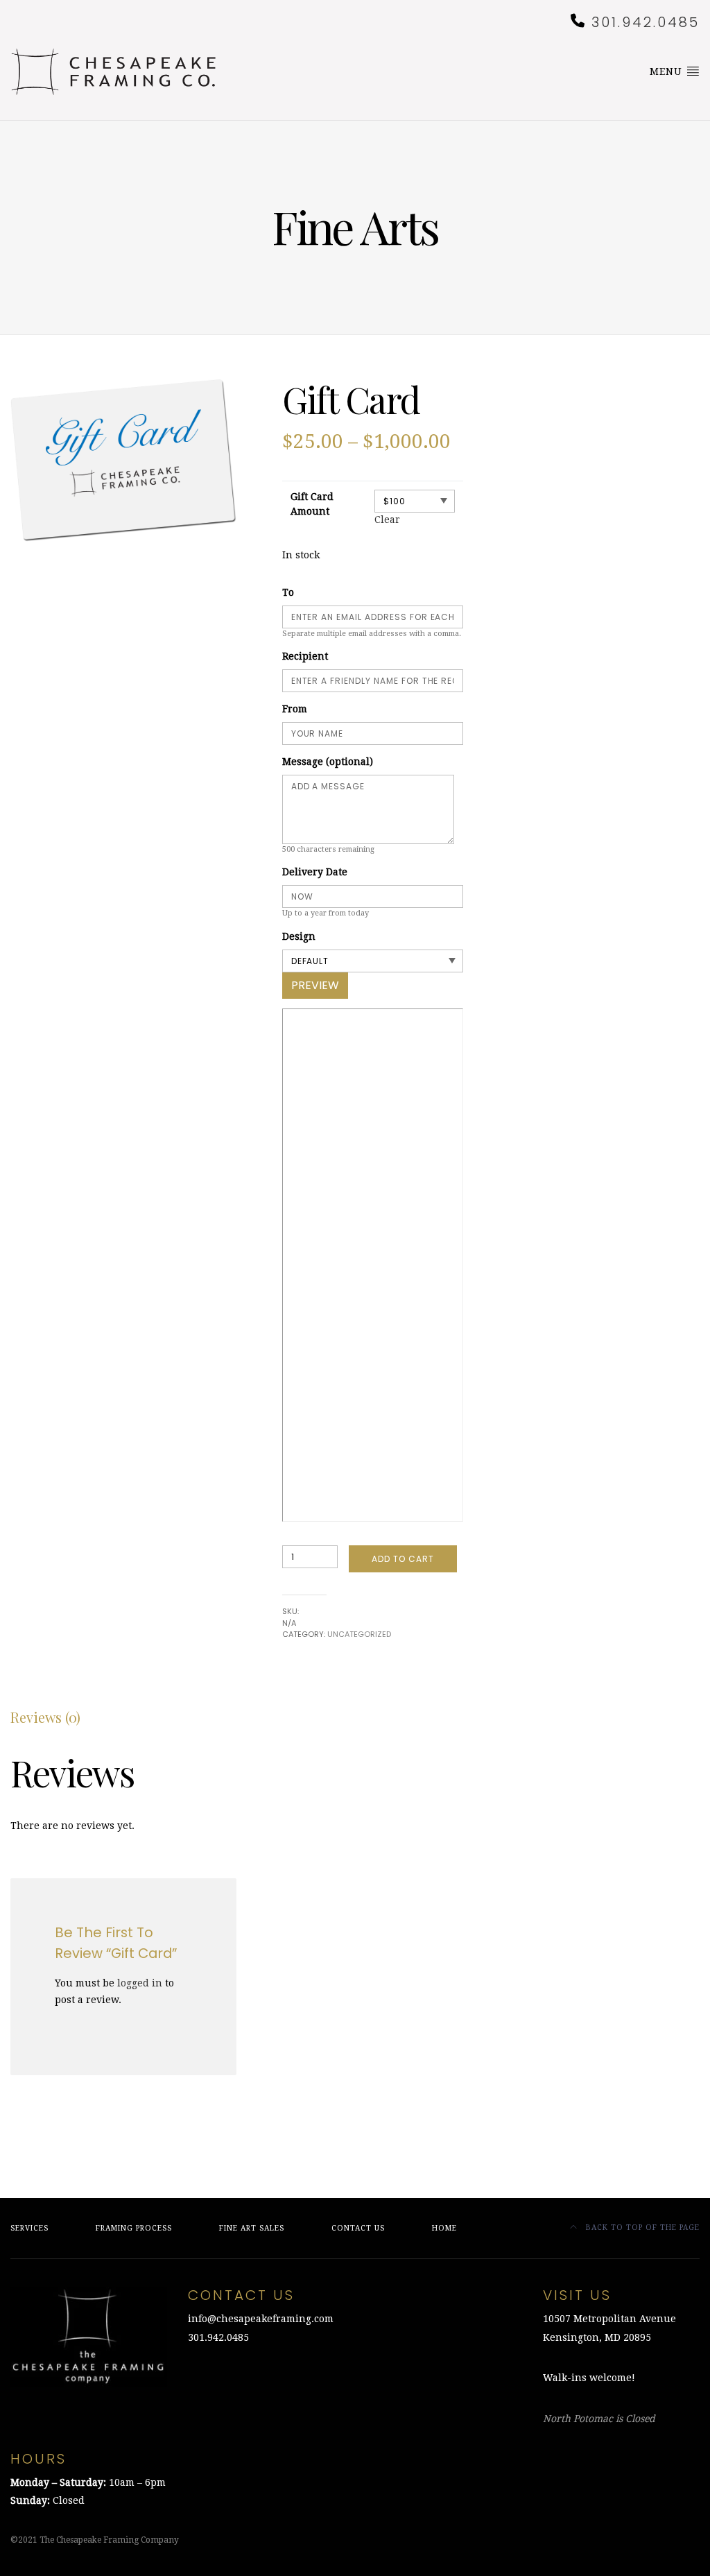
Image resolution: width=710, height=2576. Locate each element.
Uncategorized (359, 1634)
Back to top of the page (641, 2227)
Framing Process (134, 2228)
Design (299, 936)
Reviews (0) (45, 1717)
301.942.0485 (646, 22)
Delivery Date (315, 872)
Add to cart (403, 1559)
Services (29, 2228)
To (288, 592)
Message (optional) (328, 762)
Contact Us (358, 2228)
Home (444, 2228)
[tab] (45, 1717)
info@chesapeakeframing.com (261, 2319)
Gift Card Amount (312, 504)
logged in (140, 1983)
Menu (668, 71)
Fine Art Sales (252, 2228)
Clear (387, 520)
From (295, 709)
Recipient (305, 656)
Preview (315, 985)
